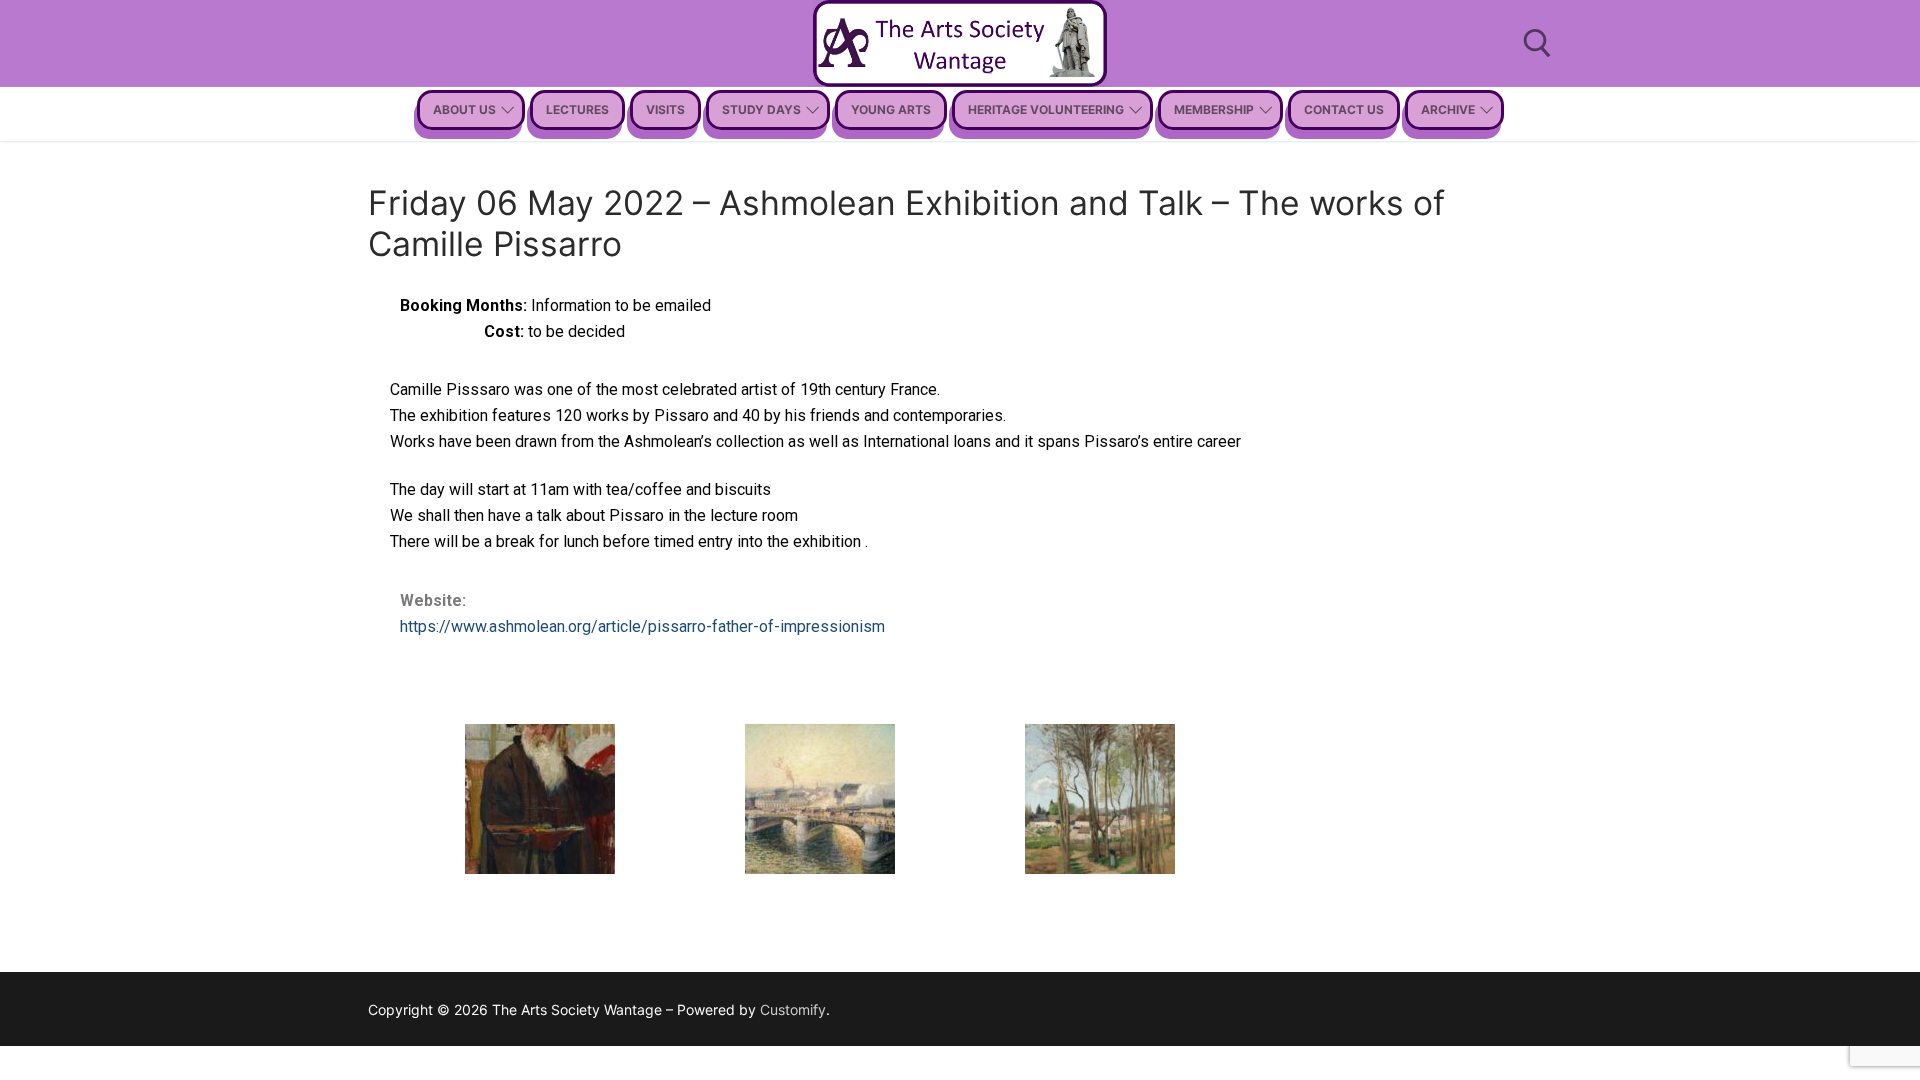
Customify (793, 1009)
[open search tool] (1537, 43)
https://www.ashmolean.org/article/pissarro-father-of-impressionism (642, 626)
